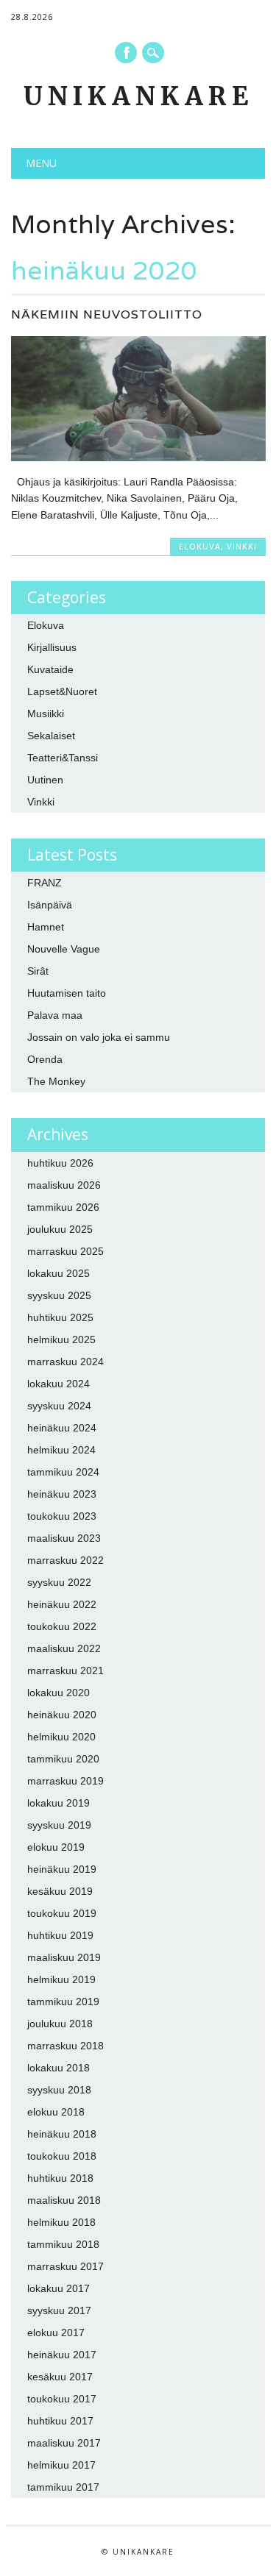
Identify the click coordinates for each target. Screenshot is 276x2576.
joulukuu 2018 (60, 2024)
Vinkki (242, 546)
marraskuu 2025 (66, 1251)
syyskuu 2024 (59, 1406)
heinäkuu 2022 (62, 1604)
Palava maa (55, 1015)
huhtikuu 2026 (60, 1163)
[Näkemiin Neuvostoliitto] (138, 458)
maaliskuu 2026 (64, 1185)
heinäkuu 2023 (62, 1494)
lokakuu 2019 (59, 1803)
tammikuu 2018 (63, 2244)
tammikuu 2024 (63, 1472)
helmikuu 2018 (61, 2222)
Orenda (45, 1059)
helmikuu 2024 (61, 1450)
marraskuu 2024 (66, 1362)
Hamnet (46, 927)
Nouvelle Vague (64, 949)
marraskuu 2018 (66, 2046)
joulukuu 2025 (60, 1229)
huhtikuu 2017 (60, 2421)
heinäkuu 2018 (62, 2134)
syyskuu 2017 (59, 2310)
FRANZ (45, 883)
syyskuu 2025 (59, 1295)
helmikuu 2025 (61, 1339)
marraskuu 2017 (66, 2266)
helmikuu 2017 (61, 2465)
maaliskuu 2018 (64, 2200)
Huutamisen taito (67, 993)
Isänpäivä (50, 905)
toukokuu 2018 (62, 2156)
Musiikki (46, 714)
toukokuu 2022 (62, 1626)
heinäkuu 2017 (62, 2355)
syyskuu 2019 (59, 1825)
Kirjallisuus (52, 647)
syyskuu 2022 (59, 1582)
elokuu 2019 (56, 1847)
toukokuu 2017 (62, 2399)
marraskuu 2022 (66, 1560)
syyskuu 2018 (59, 2090)
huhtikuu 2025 (60, 1317)
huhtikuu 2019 (60, 1935)
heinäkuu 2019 (62, 1869)
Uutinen (45, 780)
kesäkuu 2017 (60, 2377)
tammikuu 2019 (63, 2002)
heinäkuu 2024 (62, 1428)
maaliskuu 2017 (64, 2443)
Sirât (38, 971)
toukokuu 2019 (62, 1913)
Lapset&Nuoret (62, 691)
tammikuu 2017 (63, 2487)
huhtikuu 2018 (60, 2178)
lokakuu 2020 (59, 1693)
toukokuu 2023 (62, 1516)
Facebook (126, 53)
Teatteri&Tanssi (63, 758)
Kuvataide (50, 669)
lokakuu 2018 (59, 2068)
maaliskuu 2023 (64, 1538)
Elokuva (200, 546)
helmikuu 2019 (61, 1979)
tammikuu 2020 (63, 1759)
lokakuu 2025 (59, 1273)
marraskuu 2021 (66, 1671)
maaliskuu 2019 (64, 1957)
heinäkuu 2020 (62, 1715)
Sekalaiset (51, 736)
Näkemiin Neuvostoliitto (107, 314)
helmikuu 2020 (61, 1737)
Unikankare (138, 96)
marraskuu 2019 (66, 1781)
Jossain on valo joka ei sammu (99, 1037)
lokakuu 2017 (59, 2288)
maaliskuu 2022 (64, 1648)
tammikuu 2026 (63, 1207)
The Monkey (56, 1081)
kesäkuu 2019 (60, 1891)
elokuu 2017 (56, 2333)
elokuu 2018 (56, 2112)
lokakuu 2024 (59, 1384)
